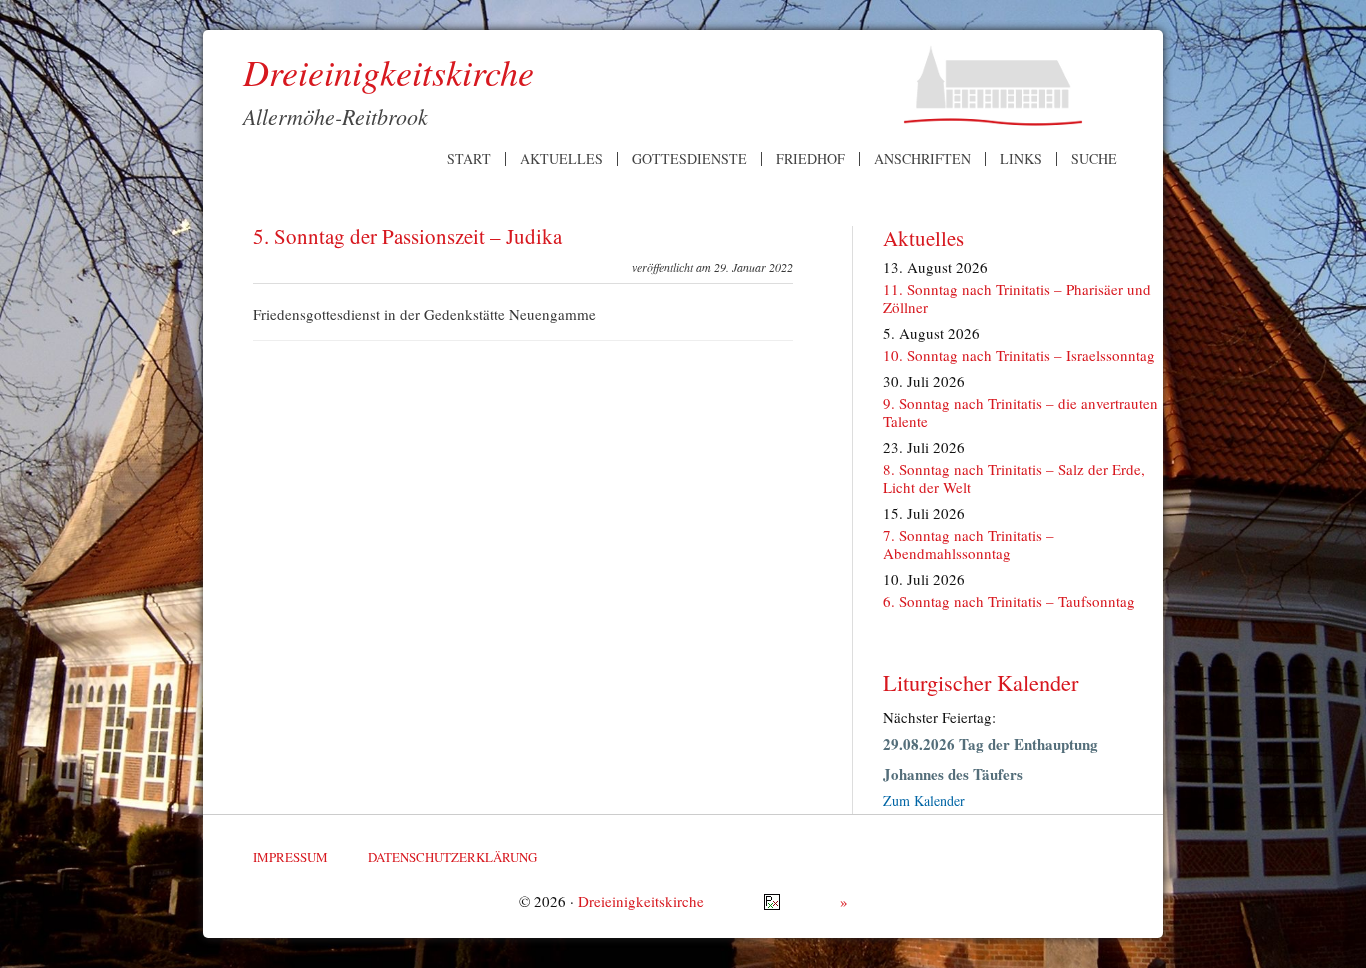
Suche (1094, 159)
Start (469, 159)
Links (1021, 159)
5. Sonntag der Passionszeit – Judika (407, 236)
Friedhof (810, 159)
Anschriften (922, 159)
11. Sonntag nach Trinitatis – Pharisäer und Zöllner (1017, 298)
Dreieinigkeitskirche (641, 901)
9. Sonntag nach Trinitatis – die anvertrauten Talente (1020, 412)
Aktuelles (561, 159)
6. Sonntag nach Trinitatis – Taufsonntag (1009, 601)
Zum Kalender (924, 800)
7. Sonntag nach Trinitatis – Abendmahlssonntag (968, 544)
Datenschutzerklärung (452, 857)
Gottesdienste (689, 159)
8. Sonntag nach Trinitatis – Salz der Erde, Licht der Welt (1014, 478)
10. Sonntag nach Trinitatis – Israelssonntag (1019, 355)
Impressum (290, 857)
